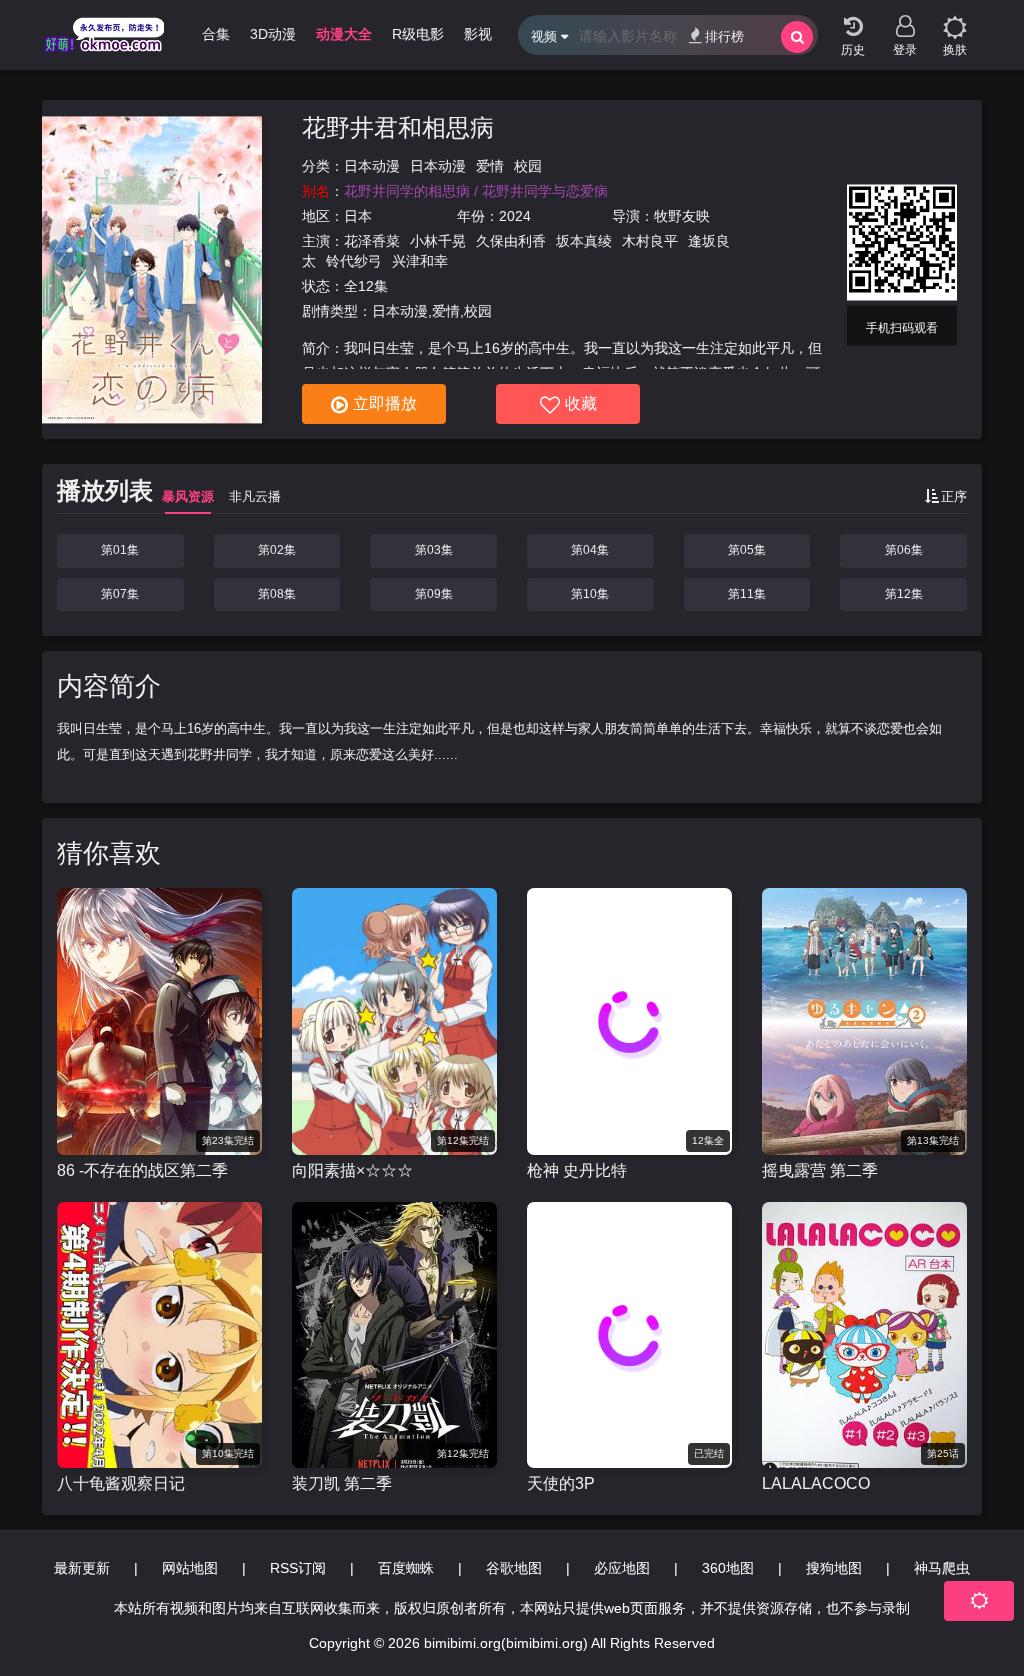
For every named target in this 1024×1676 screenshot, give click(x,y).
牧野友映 (682, 216)
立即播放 (385, 403)
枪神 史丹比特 (577, 1170)
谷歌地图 (514, 1568)
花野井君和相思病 (398, 127)
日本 (358, 216)
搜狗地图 (834, 1568)
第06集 (904, 550)
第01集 (120, 550)
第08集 (277, 594)
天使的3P (561, 1483)
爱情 (490, 166)
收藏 (581, 403)
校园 (528, 166)
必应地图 (622, 1568)
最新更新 (82, 1568)
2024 (515, 216)
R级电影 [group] (418, 34)
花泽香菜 (372, 241)
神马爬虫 (942, 1568)
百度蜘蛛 (406, 1568)
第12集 (904, 594)
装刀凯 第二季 (342, 1483)
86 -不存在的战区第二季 (142, 1170)
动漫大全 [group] (344, 34)
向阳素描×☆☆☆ (352, 1170)
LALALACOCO (816, 1483)
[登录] (905, 20)
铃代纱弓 (354, 261)
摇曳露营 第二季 (820, 1170)
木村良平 (650, 241)
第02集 (277, 550)
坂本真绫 (584, 241)
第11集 (747, 594)
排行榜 (724, 36)
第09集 (434, 594)
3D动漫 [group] (273, 34)
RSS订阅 (298, 1568)
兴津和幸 (420, 261)
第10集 (590, 594)
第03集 (434, 550)
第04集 (590, 550)
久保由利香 (511, 241)
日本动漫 (372, 166)
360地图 (728, 1568)
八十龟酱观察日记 (121, 1483)
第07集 (120, 594)
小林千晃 (438, 241)
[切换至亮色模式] (955, 20)
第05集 (747, 550)
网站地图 (190, 1568)
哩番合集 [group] (202, 34)
